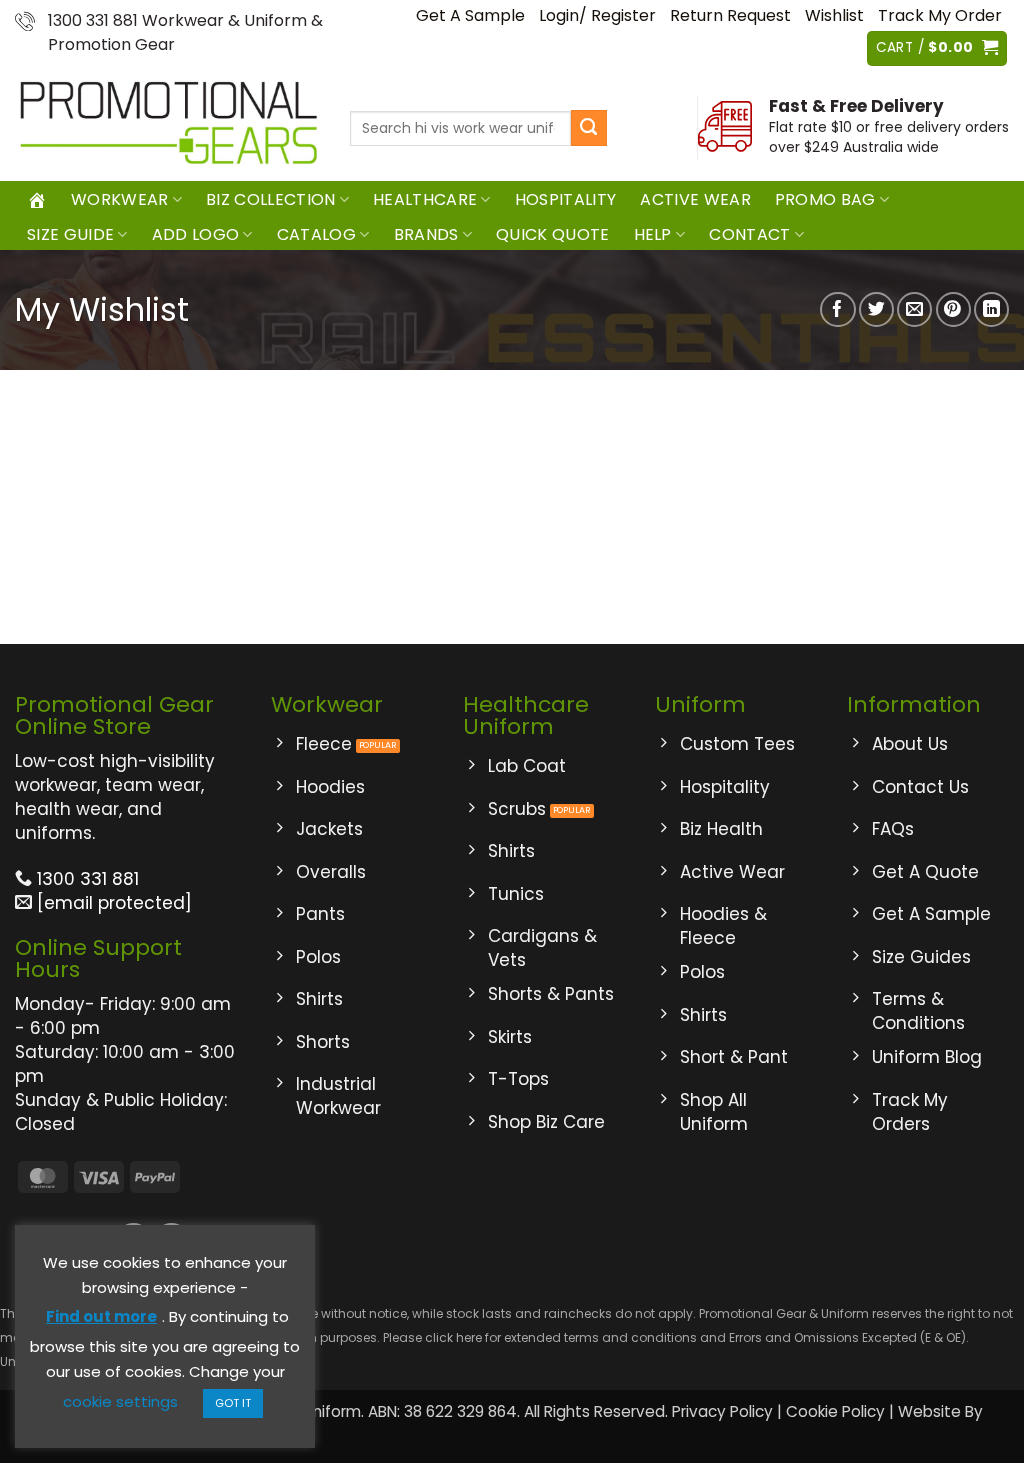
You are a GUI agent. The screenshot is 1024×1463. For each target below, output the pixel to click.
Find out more (101, 1316)
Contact (749, 234)
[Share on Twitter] (876, 309)
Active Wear (695, 199)
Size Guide (70, 234)
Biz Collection (270, 199)
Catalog (316, 234)
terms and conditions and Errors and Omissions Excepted (739, 1337)
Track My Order (940, 15)
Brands (426, 234)
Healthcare (425, 199)
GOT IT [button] (233, 1403)
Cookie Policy (835, 1411)
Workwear (120, 199)
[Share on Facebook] (837, 309)
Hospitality (566, 199)
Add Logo (196, 234)
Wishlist (834, 15)
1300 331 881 (85, 879)
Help (653, 234)
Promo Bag (825, 199)
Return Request (730, 15)
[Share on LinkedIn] (991, 309)
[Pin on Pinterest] (953, 309)
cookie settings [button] (120, 1401)
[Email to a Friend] (914, 309)
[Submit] (589, 128)
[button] (937, 48)
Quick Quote (553, 234)
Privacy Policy (722, 1411)
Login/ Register (597, 15)
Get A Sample (470, 15)
